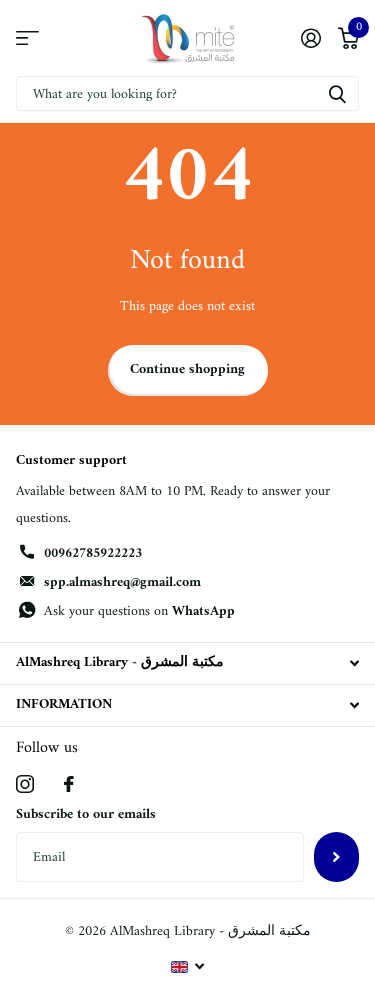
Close (187, 663)
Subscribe (336, 857)
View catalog (27, 38)
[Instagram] (25, 784)
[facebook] (69, 784)
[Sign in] (310, 38)
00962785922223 (93, 553)
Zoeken (337, 93)
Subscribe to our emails (86, 814)
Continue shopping (187, 369)
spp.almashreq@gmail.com (122, 582)
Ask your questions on (139, 611)
